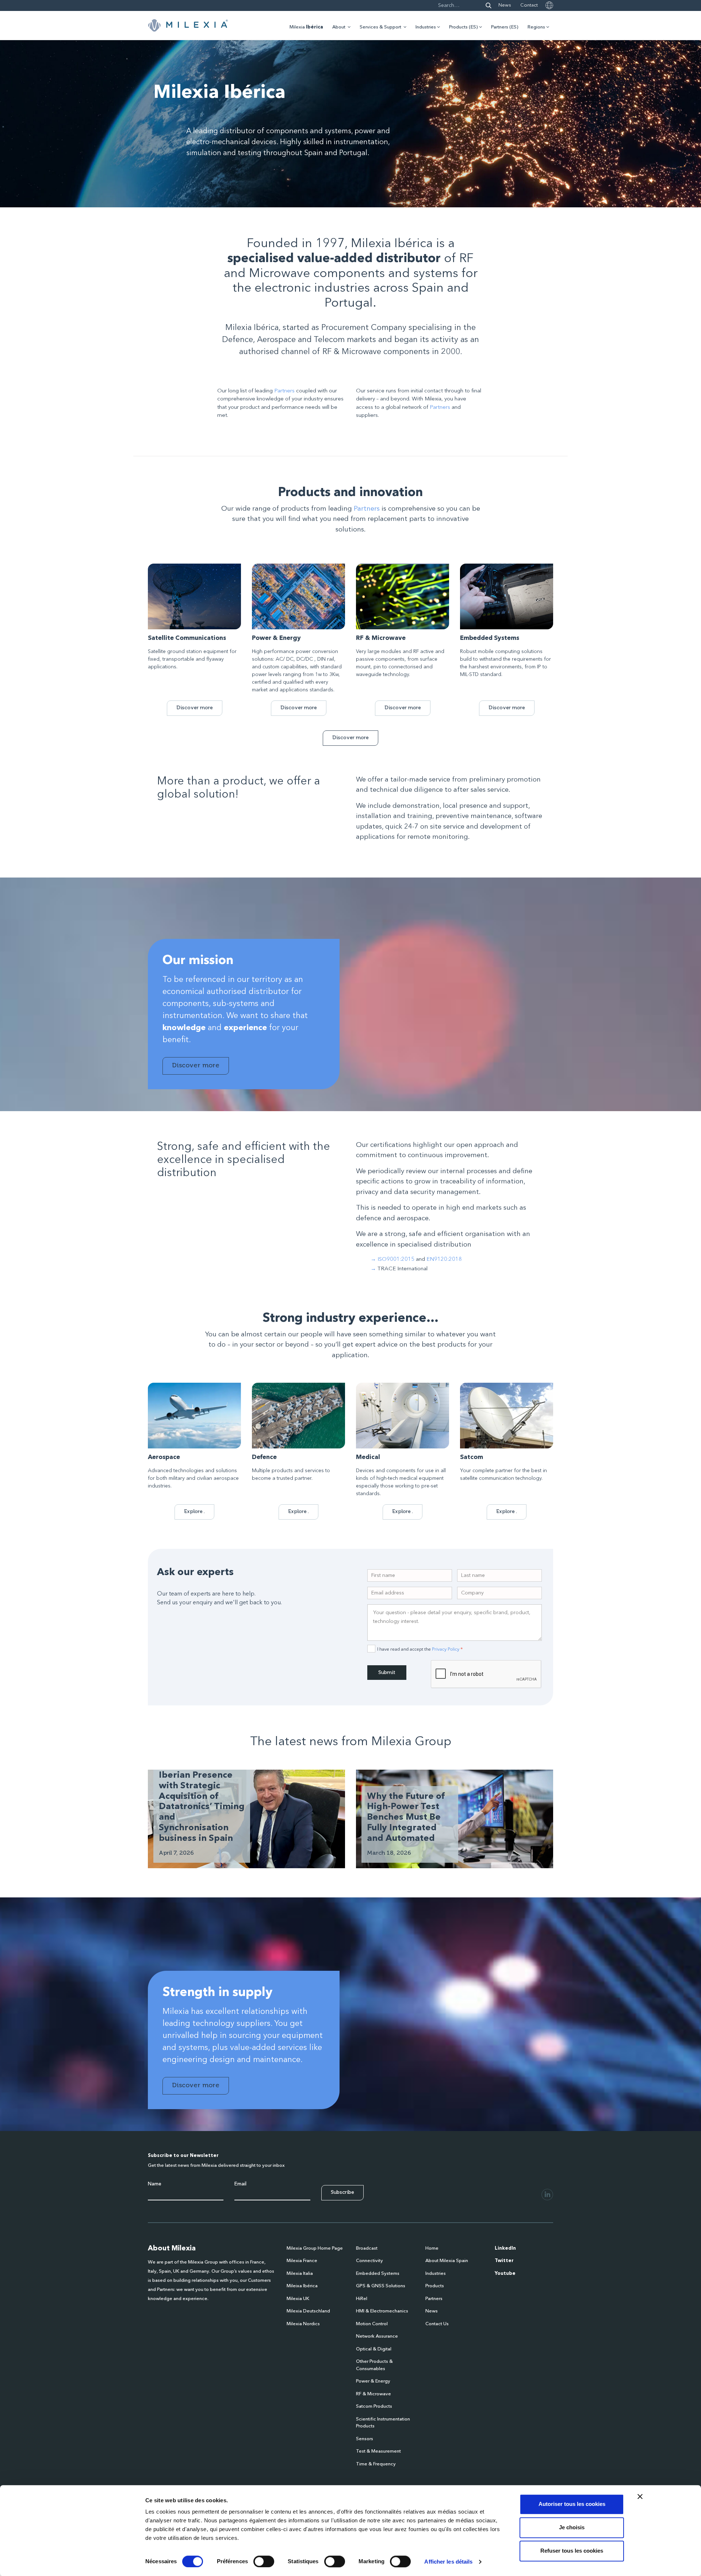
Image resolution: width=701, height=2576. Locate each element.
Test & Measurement (378, 2451)
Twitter (504, 2261)
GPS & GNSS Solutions (381, 2286)
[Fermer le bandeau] (640, 2496)
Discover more (195, 708)
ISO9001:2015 (396, 1260)
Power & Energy (373, 2381)
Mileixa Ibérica (302, 2286)
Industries (426, 27)
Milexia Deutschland (308, 2311)
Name (155, 2184)
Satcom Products (374, 2406)
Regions (536, 27)
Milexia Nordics (303, 2324)
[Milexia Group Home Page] (188, 26)
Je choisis (572, 2527)
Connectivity (369, 2261)
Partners (284, 391)
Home (432, 2248)
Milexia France (302, 2261)
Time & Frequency (376, 2464)
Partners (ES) (505, 27)
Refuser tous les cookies (572, 2551)
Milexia (306, 27)
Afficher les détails (448, 2562)
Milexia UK (298, 2299)
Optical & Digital (374, 2349)
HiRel (362, 2299)
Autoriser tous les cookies (572, 2504)
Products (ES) (463, 27)
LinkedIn (505, 2248)
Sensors (365, 2439)
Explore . (194, 1511)
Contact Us (437, 2324)
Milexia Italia (300, 2274)
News (505, 5)
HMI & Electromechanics (382, 2311)
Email (240, 2184)
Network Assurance (377, 2336)
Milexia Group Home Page (315, 2248)
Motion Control (372, 2324)
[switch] (264, 2561)
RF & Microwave (374, 2394)
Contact (529, 5)
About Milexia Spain (447, 2261)
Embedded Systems (378, 2274)
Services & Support (380, 27)
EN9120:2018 (444, 1260)
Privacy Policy (446, 1649)
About (339, 27)
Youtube (505, 2274)
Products (435, 2286)
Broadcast (367, 2248)
